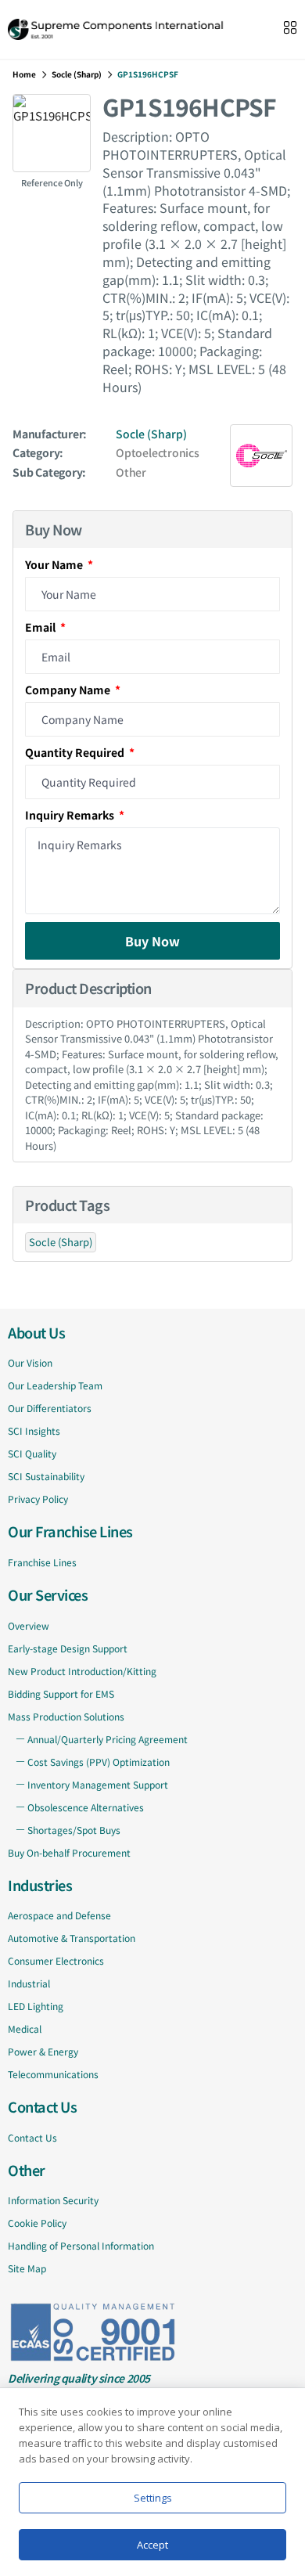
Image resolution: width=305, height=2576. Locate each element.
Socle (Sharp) (77, 74)
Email (41, 627)
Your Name (55, 564)
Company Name (69, 690)
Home (24, 74)
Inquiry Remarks (71, 815)
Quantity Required (76, 752)
